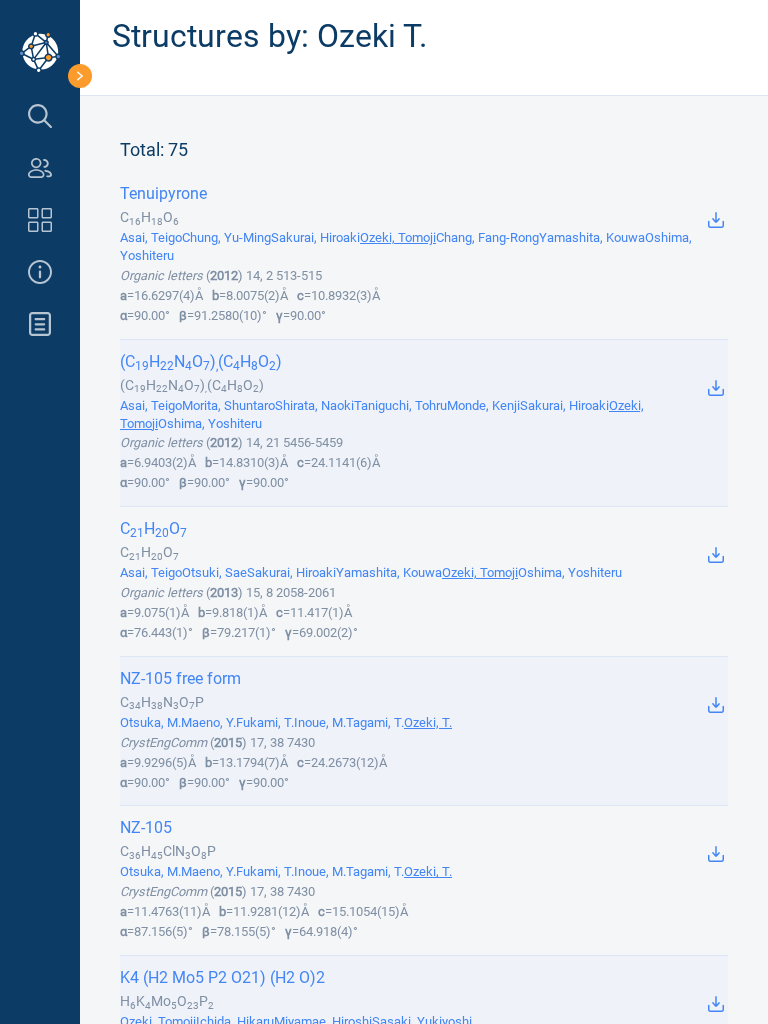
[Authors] (40, 168)
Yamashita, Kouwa (592, 237)
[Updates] (40, 324)
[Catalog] (40, 220)
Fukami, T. (265, 722)
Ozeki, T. (428, 722)
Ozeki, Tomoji (398, 237)
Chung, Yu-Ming (226, 237)
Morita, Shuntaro (228, 405)
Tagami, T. (375, 722)
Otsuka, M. (150, 722)
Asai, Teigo (151, 237)
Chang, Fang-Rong (487, 237)
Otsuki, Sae (214, 572)
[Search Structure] (40, 116)
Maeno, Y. (208, 722)
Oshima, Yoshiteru (210, 423)
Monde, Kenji (483, 405)
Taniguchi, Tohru (400, 405)
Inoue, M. (320, 722)
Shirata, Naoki (314, 405)
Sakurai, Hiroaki (315, 237)
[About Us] (40, 272)
